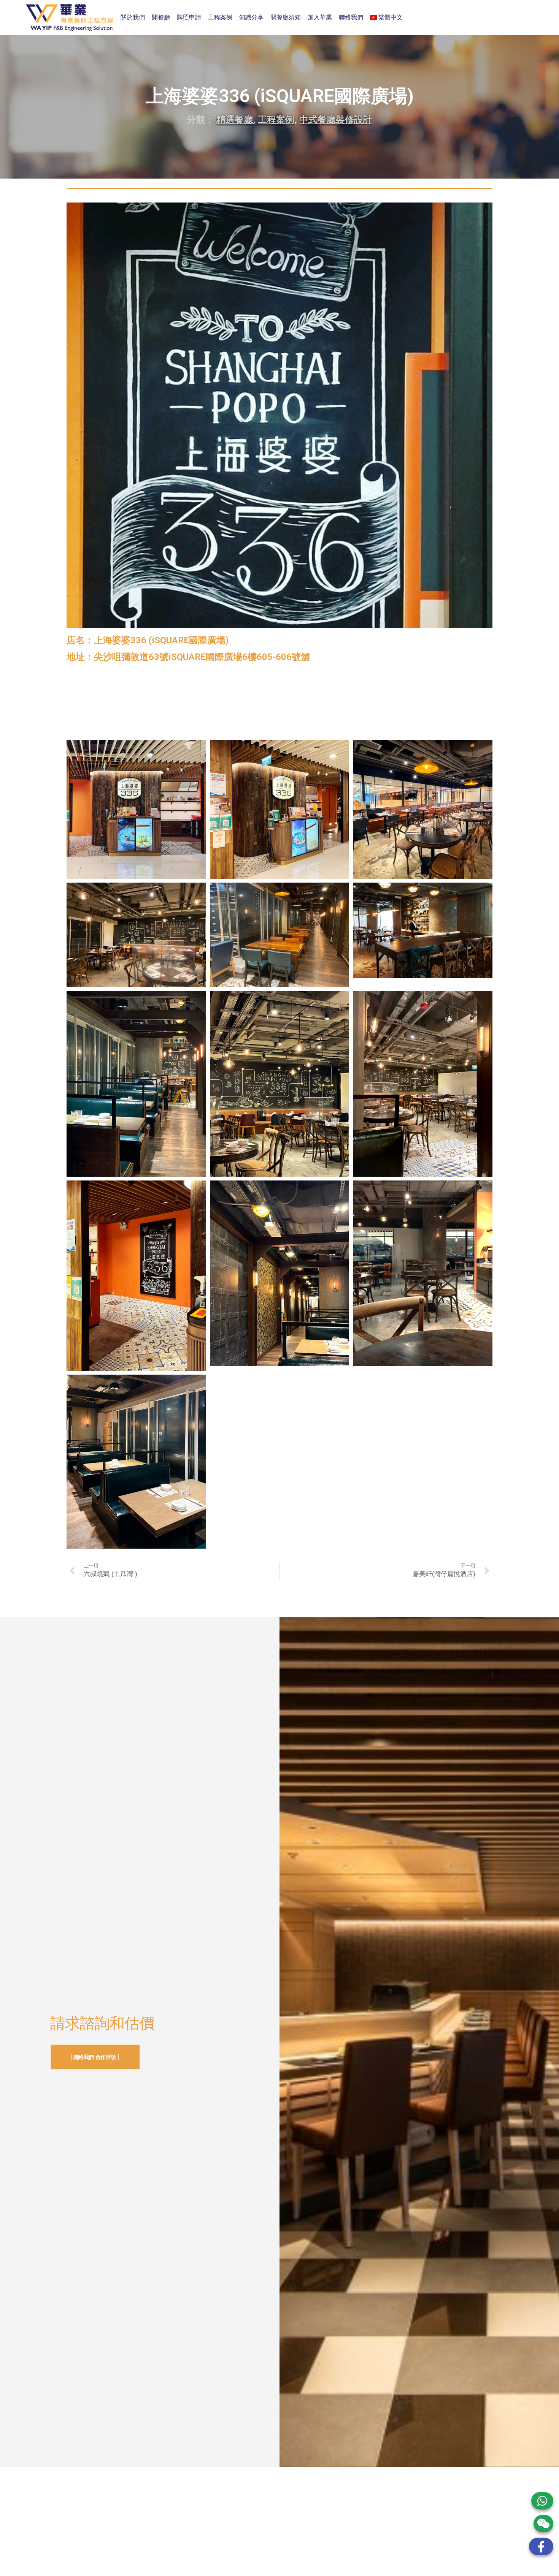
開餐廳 (161, 17)
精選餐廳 (235, 120)
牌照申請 (189, 17)
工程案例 (220, 17)
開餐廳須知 (286, 17)
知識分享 (251, 17)
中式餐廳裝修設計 (336, 120)
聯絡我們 (351, 17)
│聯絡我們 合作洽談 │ (95, 2057)
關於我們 (133, 17)
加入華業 (320, 17)
